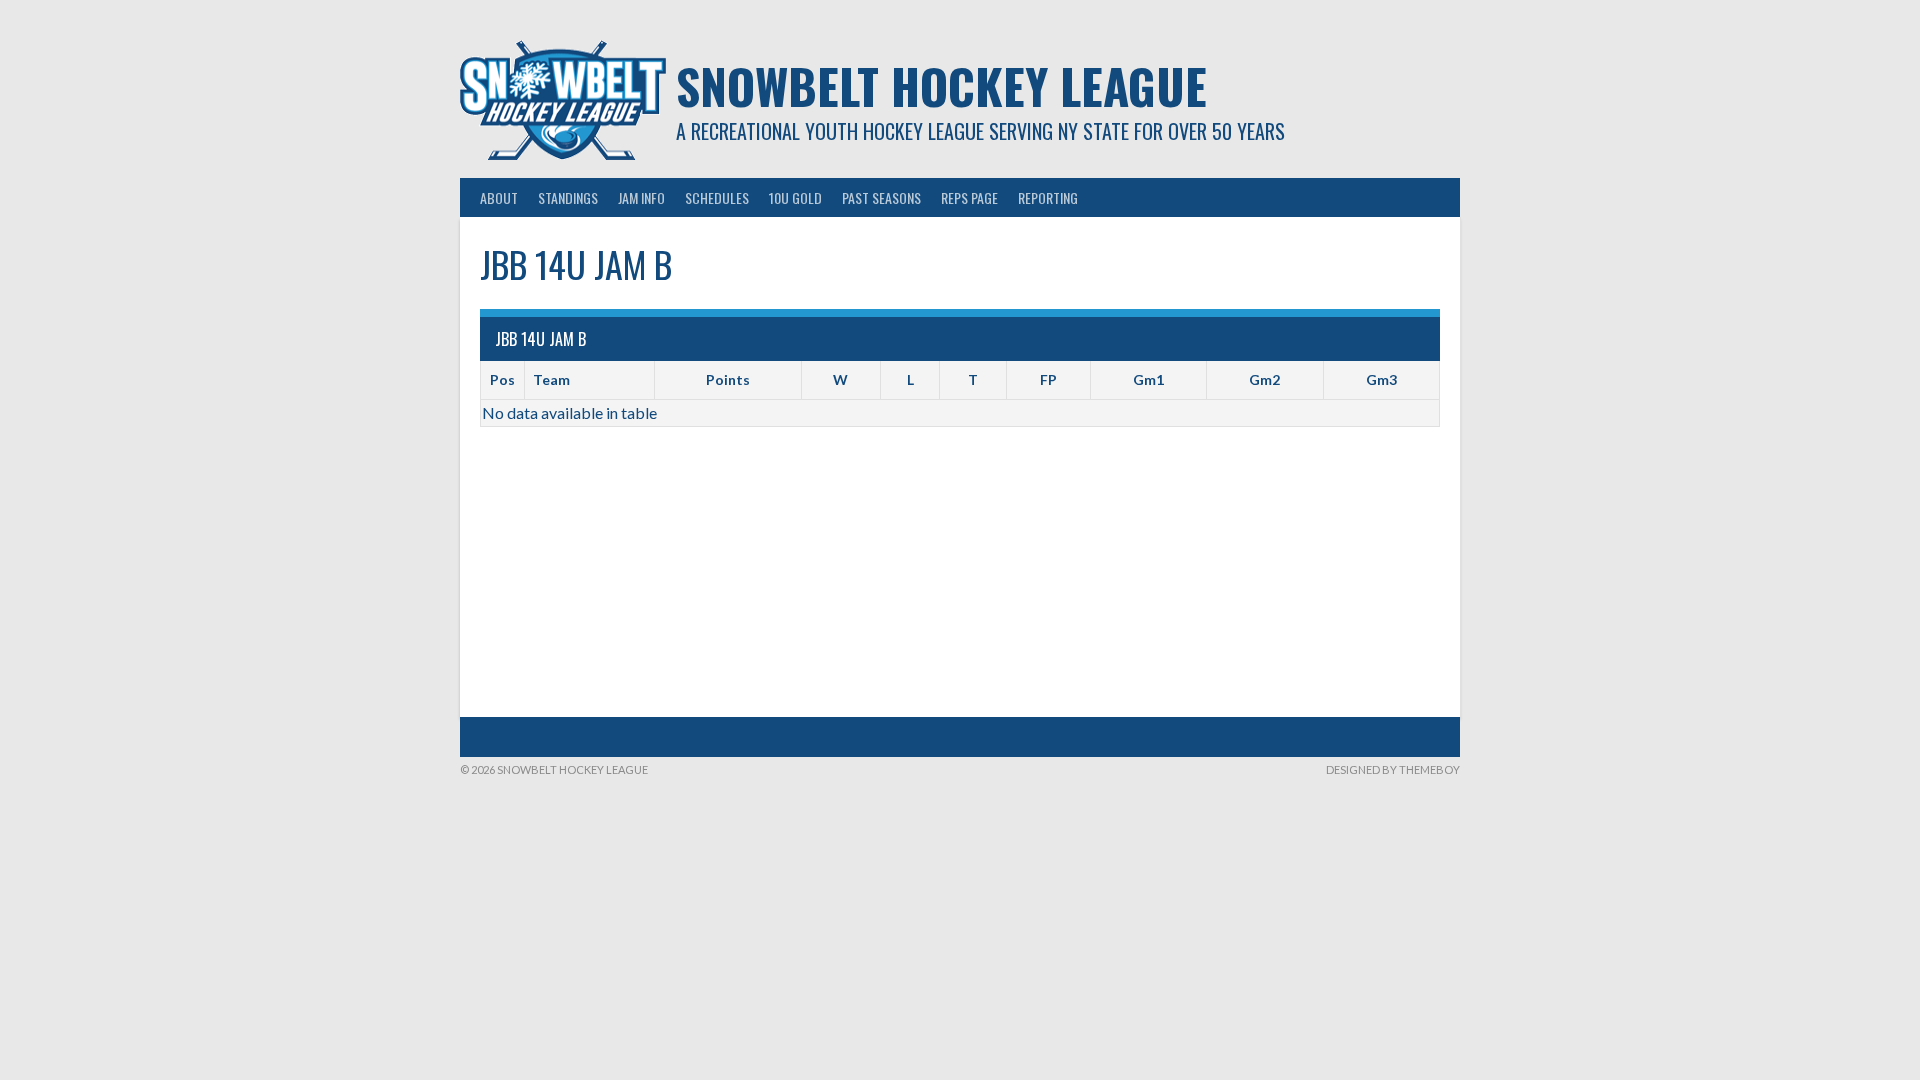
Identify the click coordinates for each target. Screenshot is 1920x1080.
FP (1048, 379)
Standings (568, 197)
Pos (502, 379)
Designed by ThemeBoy (1393, 769)
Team (551, 379)
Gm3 (1381, 379)
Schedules (717, 197)
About (499, 197)
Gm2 (1264, 379)
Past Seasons (881, 197)
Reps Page (969, 197)
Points (728, 379)
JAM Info (641, 197)
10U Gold (795, 197)
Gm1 (1148, 379)
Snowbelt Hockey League (941, 85)
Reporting (1048, 197)
